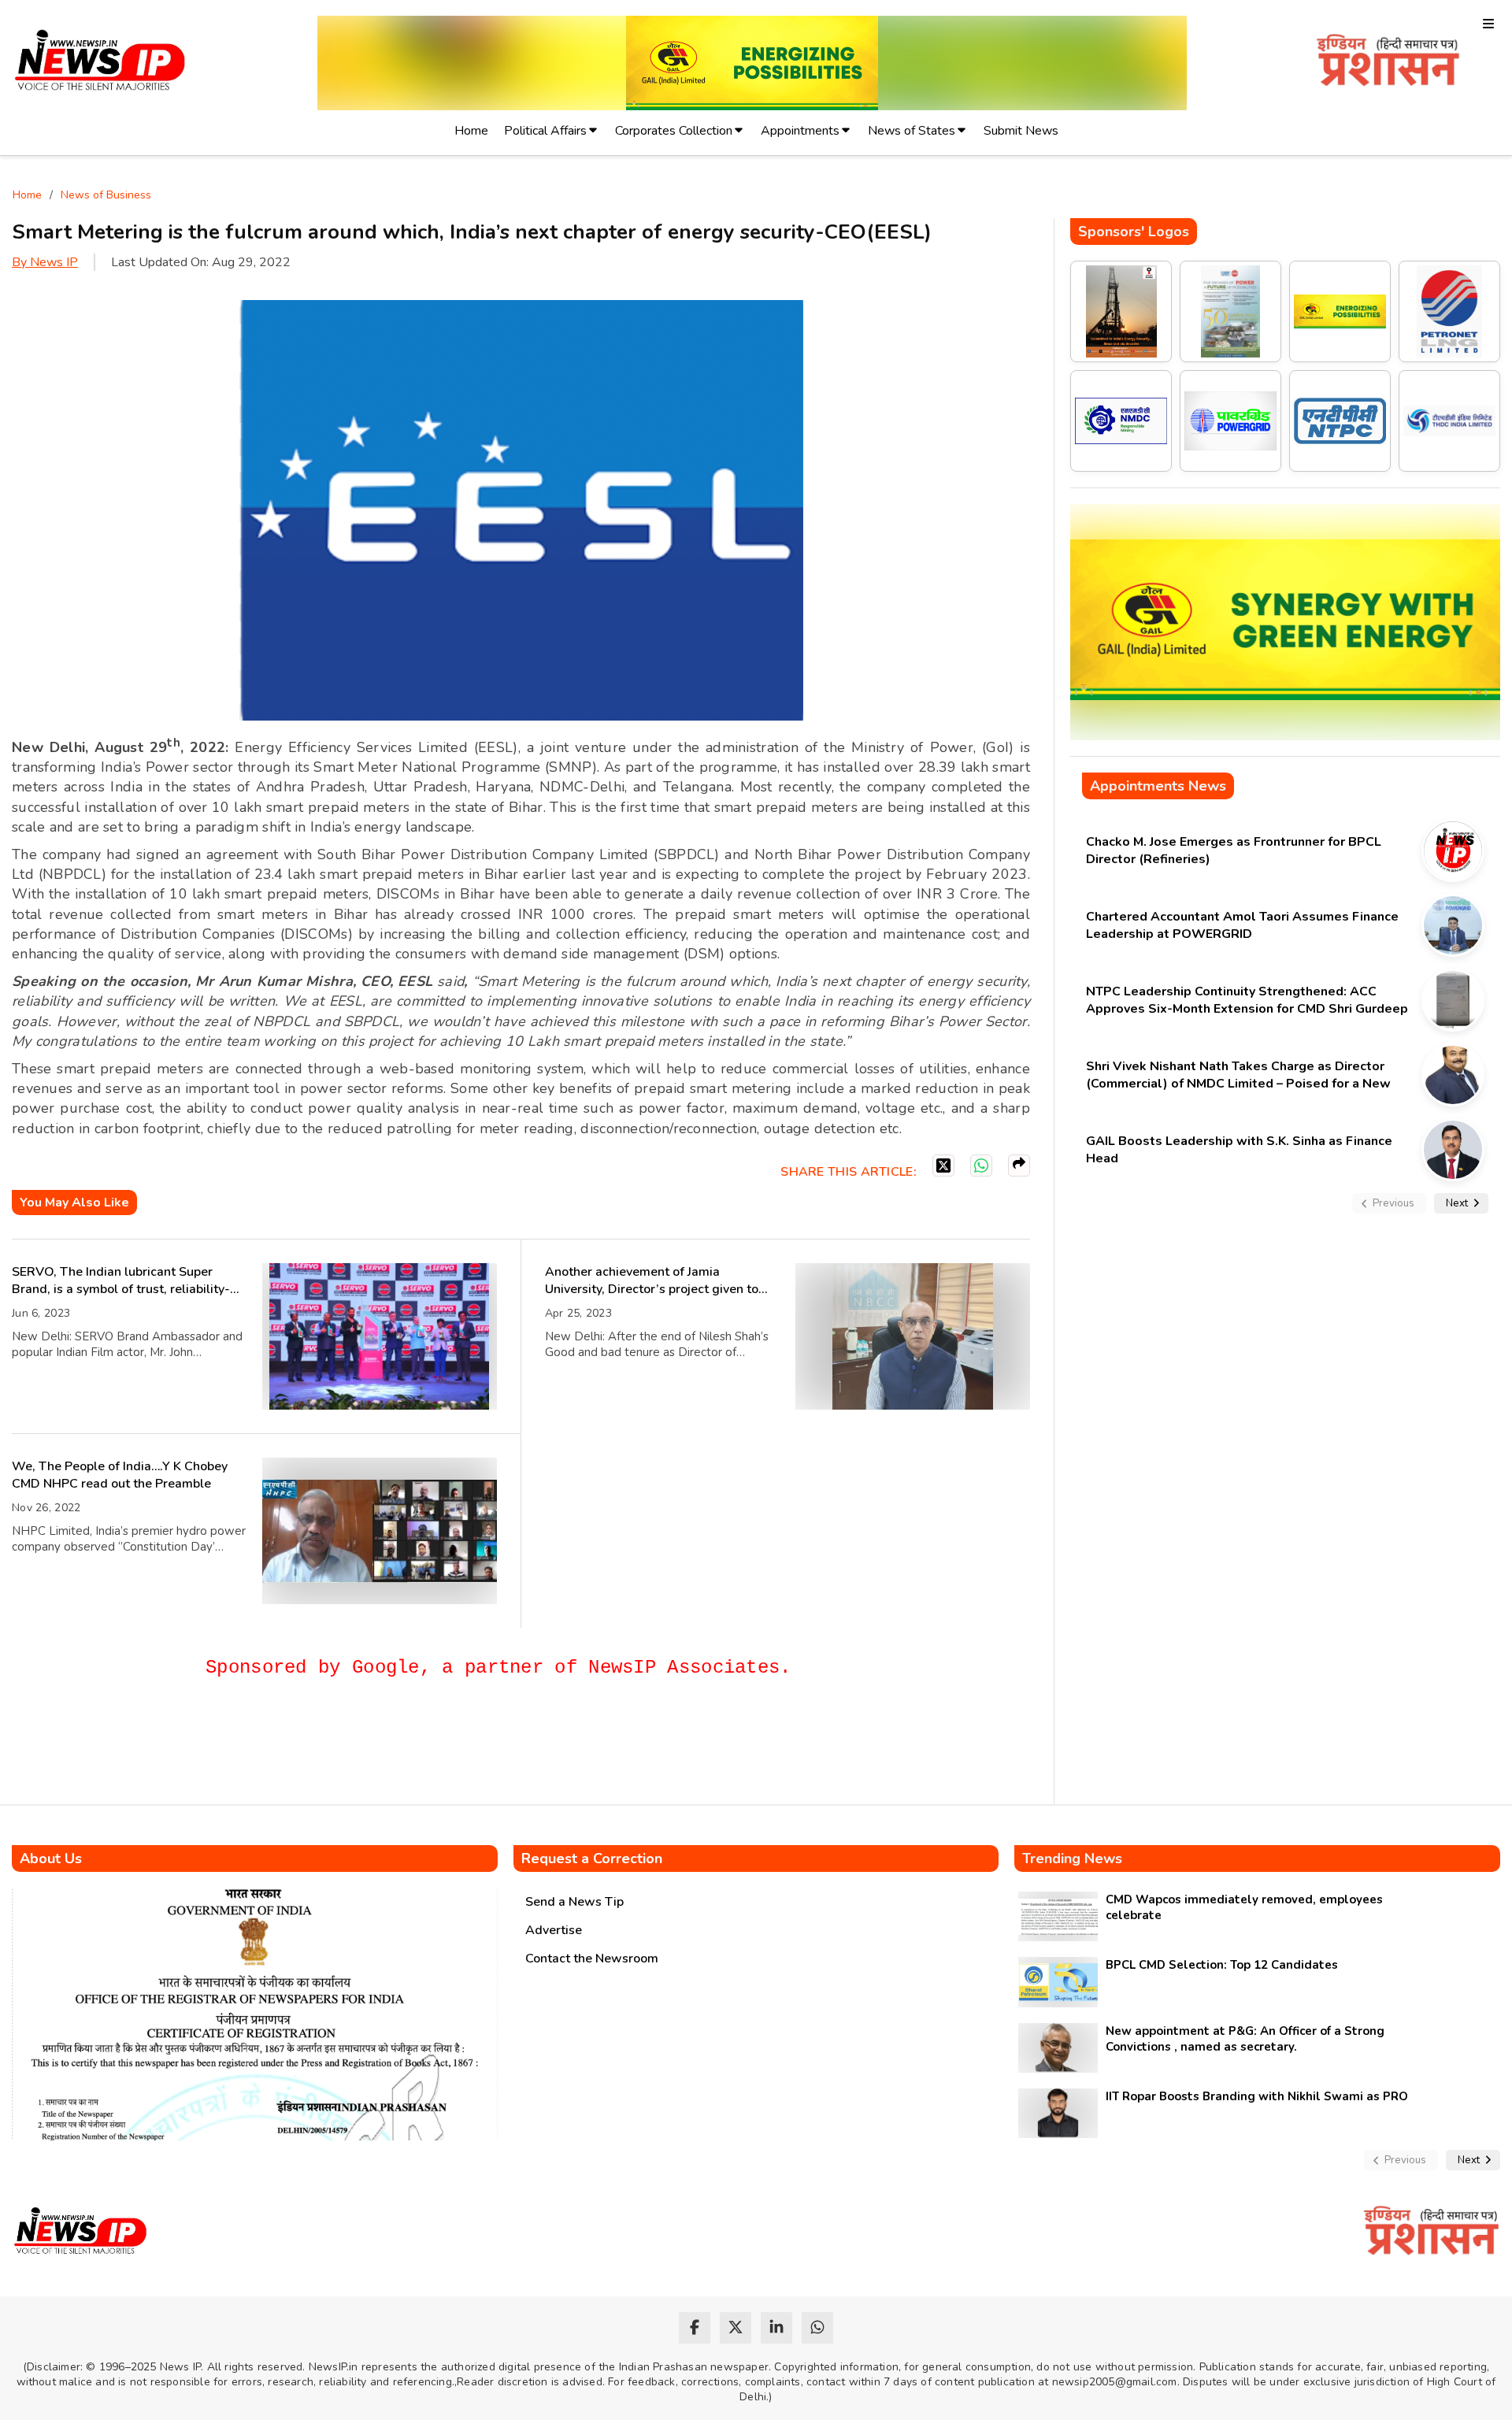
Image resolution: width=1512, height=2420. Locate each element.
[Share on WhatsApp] (981, 1166)
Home (471, 131)
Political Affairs (545, 131)
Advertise (554, 1930)
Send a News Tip (574, 1902)
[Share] (1019, 1166)
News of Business (106, 195)
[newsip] (100, 63)
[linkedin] (776, 2328)
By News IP (45, 262)
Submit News (1021, 131)
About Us (51, 1859)
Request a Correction (592, 1859)
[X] (943, 1166)
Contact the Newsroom (592, 1959)
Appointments (800, 131)
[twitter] (736, 2328)
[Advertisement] (298, 1748)
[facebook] (695, 2328)
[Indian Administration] (1388, 63)
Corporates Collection (674, 131)
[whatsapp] (817, 2328)
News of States (912, 131)
